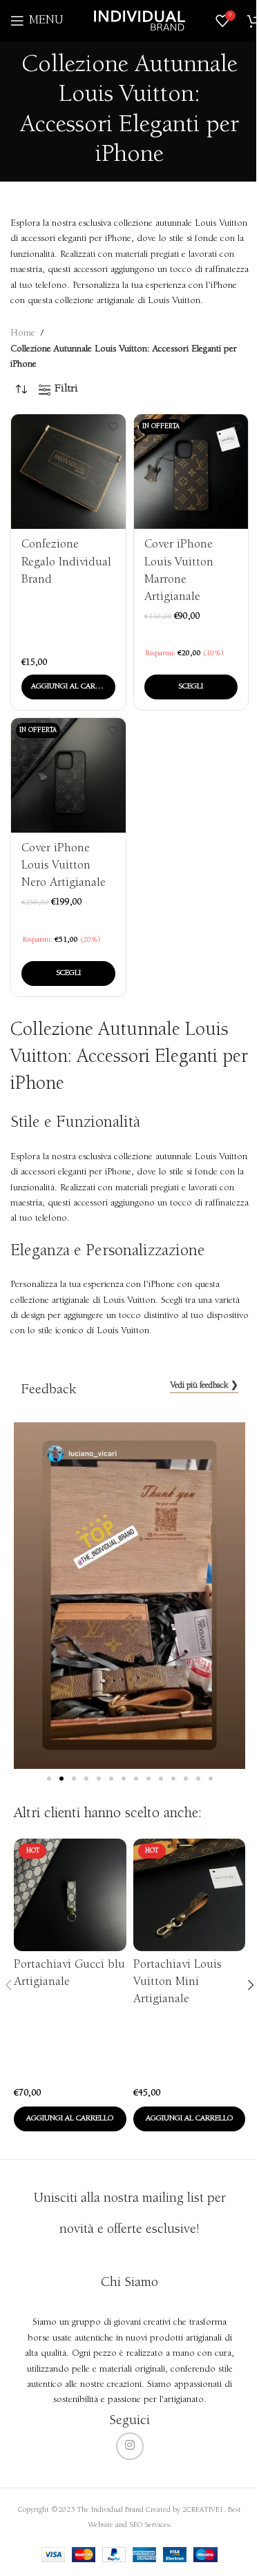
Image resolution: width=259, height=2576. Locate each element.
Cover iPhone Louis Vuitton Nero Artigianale (64, 866)
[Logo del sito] (140, 21)
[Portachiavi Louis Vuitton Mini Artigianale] (189, 1895)
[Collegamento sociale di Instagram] (130, 2446)
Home (23, 333)
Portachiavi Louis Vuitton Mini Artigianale (177, 1982)
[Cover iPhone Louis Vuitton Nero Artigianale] (68, 775)
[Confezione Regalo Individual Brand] (68, 472)
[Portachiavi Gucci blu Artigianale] (70, 1895)
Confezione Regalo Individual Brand (66, 562)
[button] (68, 687)
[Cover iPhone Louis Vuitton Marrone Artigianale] (191, 472)
